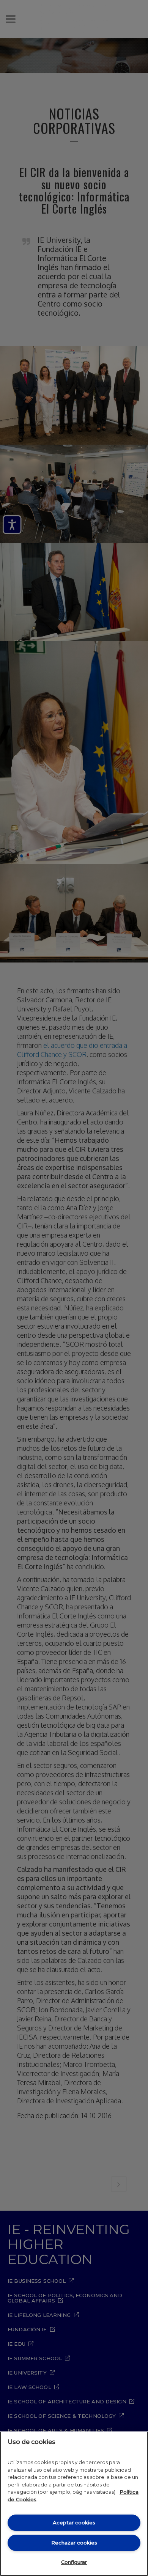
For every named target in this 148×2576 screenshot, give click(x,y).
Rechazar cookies (74, 2543)
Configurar (74, 2562)
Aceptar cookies (74, 2523)
